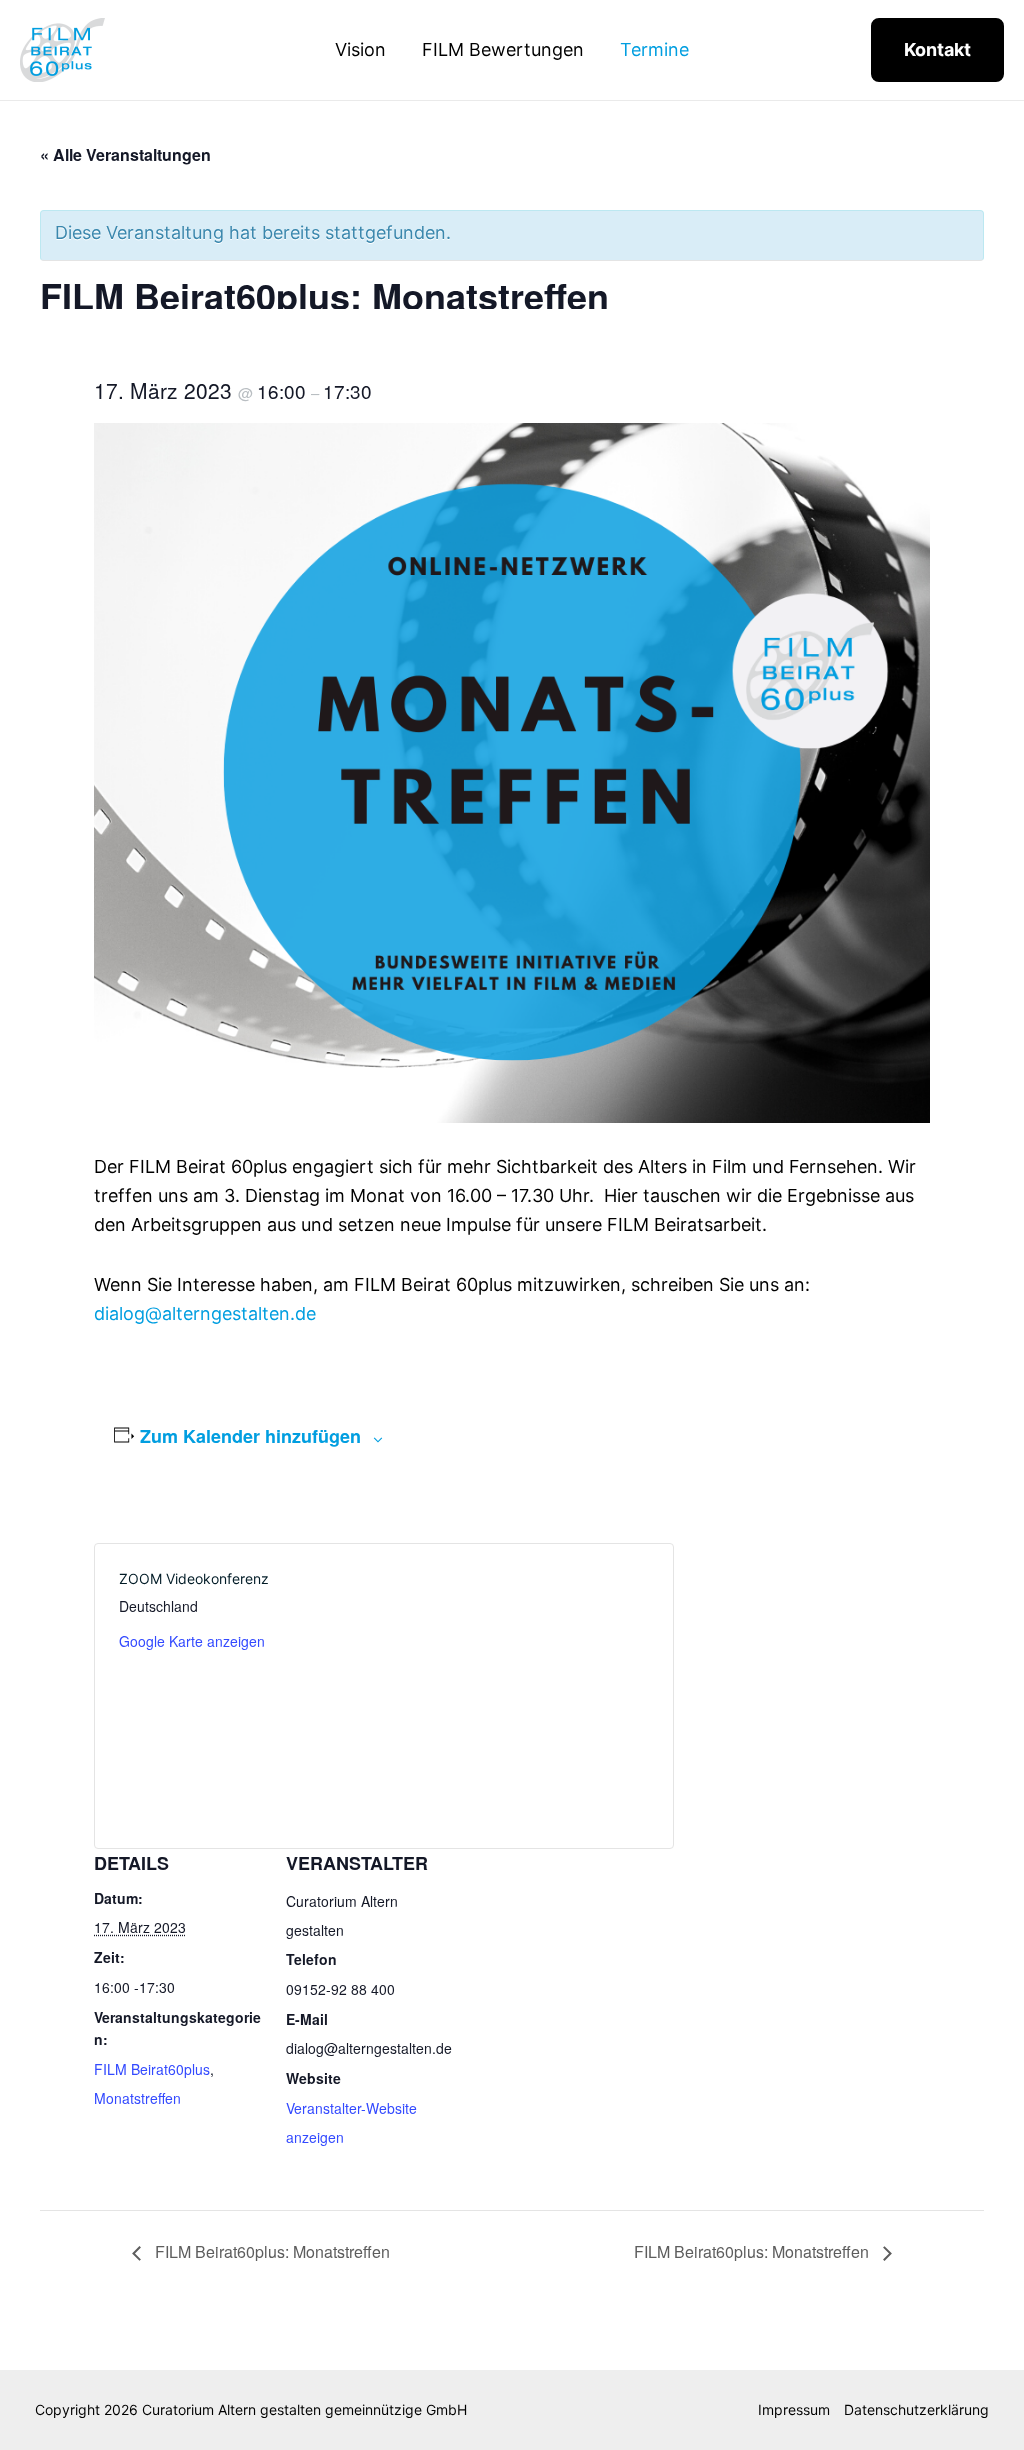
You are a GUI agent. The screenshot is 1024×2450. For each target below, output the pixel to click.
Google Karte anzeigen (192, 1641)
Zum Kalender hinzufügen (250, 1436)
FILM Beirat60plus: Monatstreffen (270, 2251)
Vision (360, 49)
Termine (654, 49)
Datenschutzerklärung (916, 2409)
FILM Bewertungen (503, 49)
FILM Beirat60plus (152, 2069)
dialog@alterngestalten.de (205, 1313)
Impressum (794, 2409)
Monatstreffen (137, 2098)
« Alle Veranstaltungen (125, 154)
